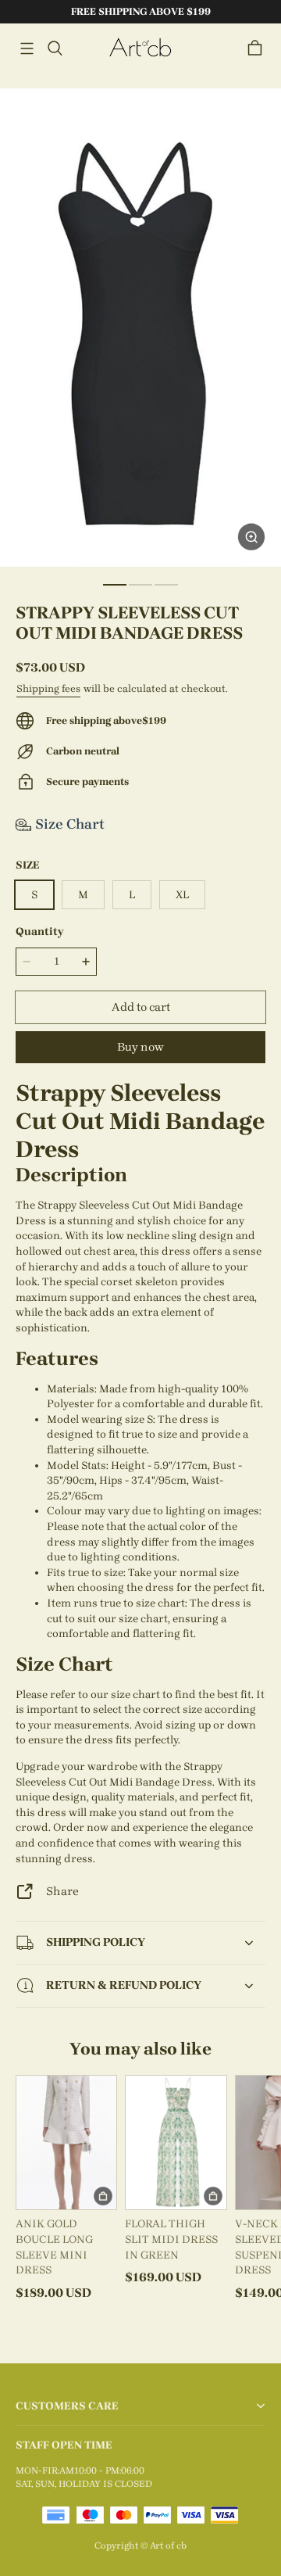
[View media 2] (140, 585)
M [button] (83, 895)
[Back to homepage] (140, 48)
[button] (27, 48)
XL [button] (182, 895)
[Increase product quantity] (86, 962)
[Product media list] (140, 328)
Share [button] (62, 1891)
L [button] (132, 895)
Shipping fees (48, 688)
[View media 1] (115, 585)
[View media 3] (166, 585)
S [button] (34, 895)
